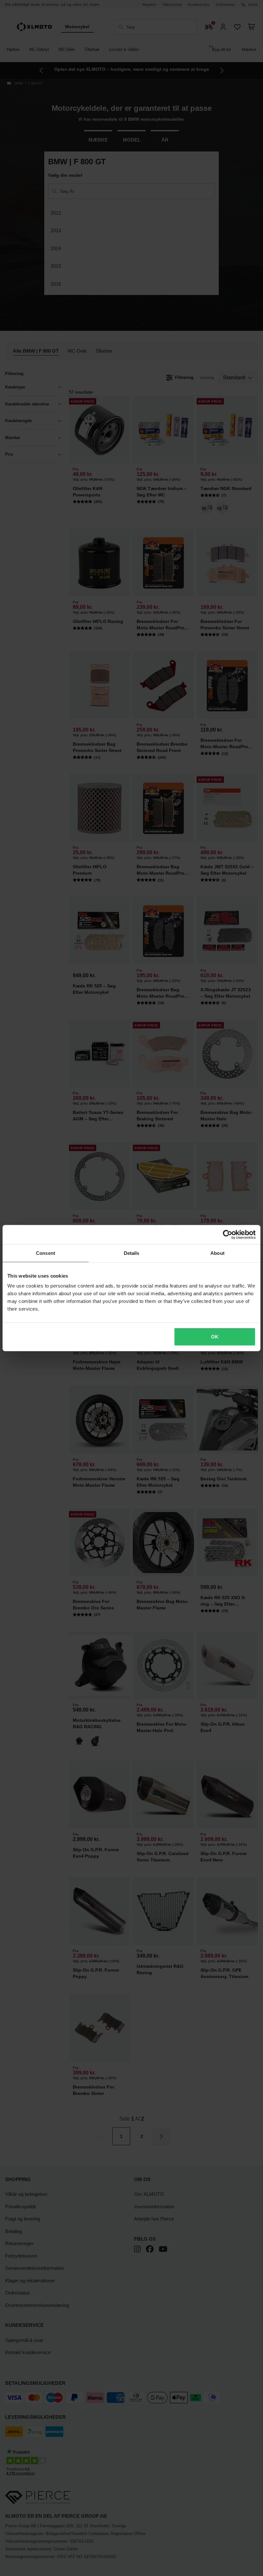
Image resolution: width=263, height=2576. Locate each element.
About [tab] (217, 1253)
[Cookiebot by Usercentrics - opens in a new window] (228, 1234)
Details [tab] (132, 1253)
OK (215, 1337)
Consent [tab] (46, 1253)
